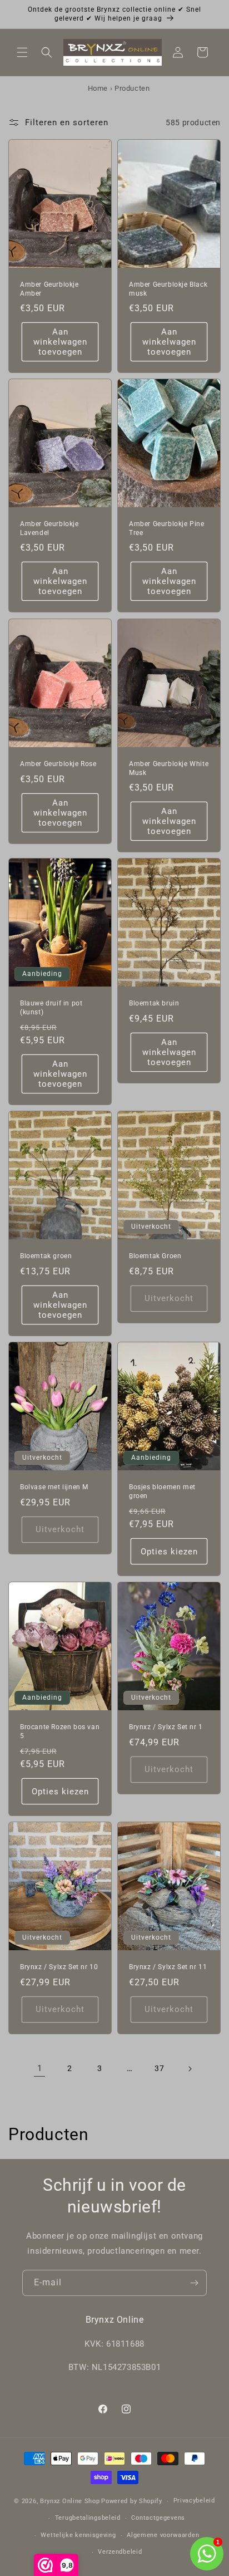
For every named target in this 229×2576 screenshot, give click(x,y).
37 (159, 2068)
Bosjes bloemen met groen (162, 1491)
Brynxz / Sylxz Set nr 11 (168, 1967)
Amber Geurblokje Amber (49, 289)
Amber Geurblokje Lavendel (49, 528)
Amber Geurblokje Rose (58, 764)
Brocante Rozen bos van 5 (60, 1731)
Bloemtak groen (46, 1256)
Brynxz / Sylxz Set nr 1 (166, 1727)
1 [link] (40, 2068)
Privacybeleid (194, 2501)
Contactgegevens (158, 2518)
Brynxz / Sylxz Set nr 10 (59, 1967)
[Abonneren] (194, 2283)
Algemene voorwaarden (163, 2535)
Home (98, 88)
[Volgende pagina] (190, 2069)
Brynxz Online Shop (70, 2501)
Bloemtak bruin (154, 1003)
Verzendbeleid (120, 2552)
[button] (22, 52)
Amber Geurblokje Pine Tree (167, 528)
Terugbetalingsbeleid (88, 2518)
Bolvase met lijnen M (54, 1487)
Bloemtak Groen (155, 1256)
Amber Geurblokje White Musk (169, 768)
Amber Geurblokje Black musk (168, 289)
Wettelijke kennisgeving (78, 2535)
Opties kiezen (169, 1551)
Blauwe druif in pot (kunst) (51, 1008)
